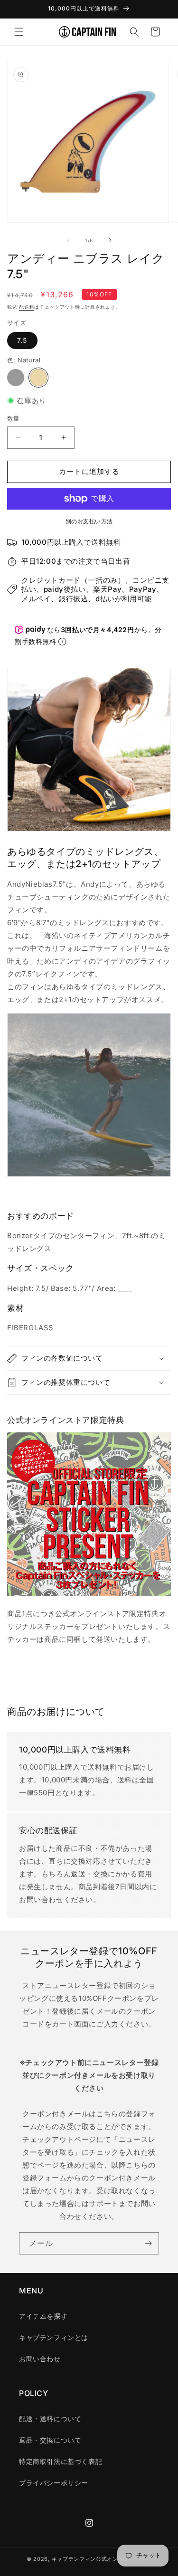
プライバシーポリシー (54, 2483)
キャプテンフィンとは (54, 2337)
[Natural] (38, 378)
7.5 (22, 340)
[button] (19, 32)
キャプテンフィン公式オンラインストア (102, 2559)
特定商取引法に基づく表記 (61, 2461)
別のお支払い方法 (89, 521)
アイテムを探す (43, 2316)
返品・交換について (50, 2440)
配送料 (27, 307)
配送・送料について (50, 2419)
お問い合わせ (40, 2359)
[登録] (148, 2243)
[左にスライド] (68, 240)
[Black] (16, 378)
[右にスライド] (110, 240)
